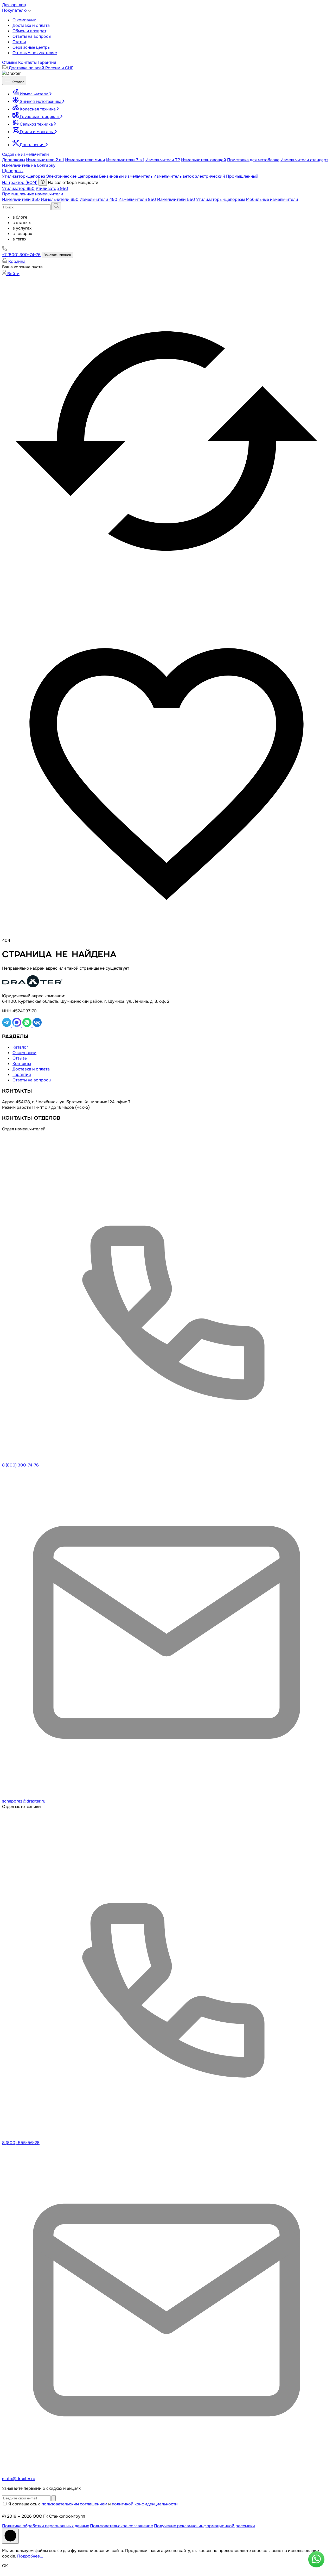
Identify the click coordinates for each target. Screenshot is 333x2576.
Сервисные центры (31, 47)
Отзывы (10, 62)
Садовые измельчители (25, 154)
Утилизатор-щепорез (24, 176)
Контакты (27, 62)
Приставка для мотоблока (253, 160)
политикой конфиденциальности (145, 2504)
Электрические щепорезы (72, 176)
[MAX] (17, 1026)
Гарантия (47, 62)
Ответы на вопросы (32, 36)
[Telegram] (7, 1026)
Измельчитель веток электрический (189, 176)
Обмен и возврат (29, 31)
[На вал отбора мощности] (43, 182)
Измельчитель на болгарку (29, 165)
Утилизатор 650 (18, 188)
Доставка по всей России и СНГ (41, 68)
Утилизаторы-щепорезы (220, 199)
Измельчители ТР (163, 160)
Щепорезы (13, 171)
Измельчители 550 (176, 199)
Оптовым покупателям (35, 53)
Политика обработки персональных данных (46, 2526)
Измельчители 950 (137, 199)
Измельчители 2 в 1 (45, 160)
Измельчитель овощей (204, 160)
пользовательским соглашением (74, 2504)
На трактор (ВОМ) (20, 182)
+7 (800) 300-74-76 (21, 255)
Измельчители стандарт (304, 160)
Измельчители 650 (60, 199)
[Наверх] (10, 2536)
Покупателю (15, 10)
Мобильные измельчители (272, 199)
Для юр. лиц (14, 5)
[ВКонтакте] (37, 1026)
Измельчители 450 (98, 199)
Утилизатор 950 (52, 188)
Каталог (17, 82)
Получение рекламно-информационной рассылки (204, 2526)
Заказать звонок (57, 255)
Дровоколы (14, 160)
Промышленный (242, 176)
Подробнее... (30, 2556)
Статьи (19, 42)
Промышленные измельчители (33, 194)
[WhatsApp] (27, 1026)
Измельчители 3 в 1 (125, 160)
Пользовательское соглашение (121, 2526)
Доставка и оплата (31, 25)
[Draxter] (11, 73)
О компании (24, 20)
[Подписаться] (54, 2498)
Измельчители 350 (21, 199)
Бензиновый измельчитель (126, 176)
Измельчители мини (85, 160)
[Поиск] (56, 206)
